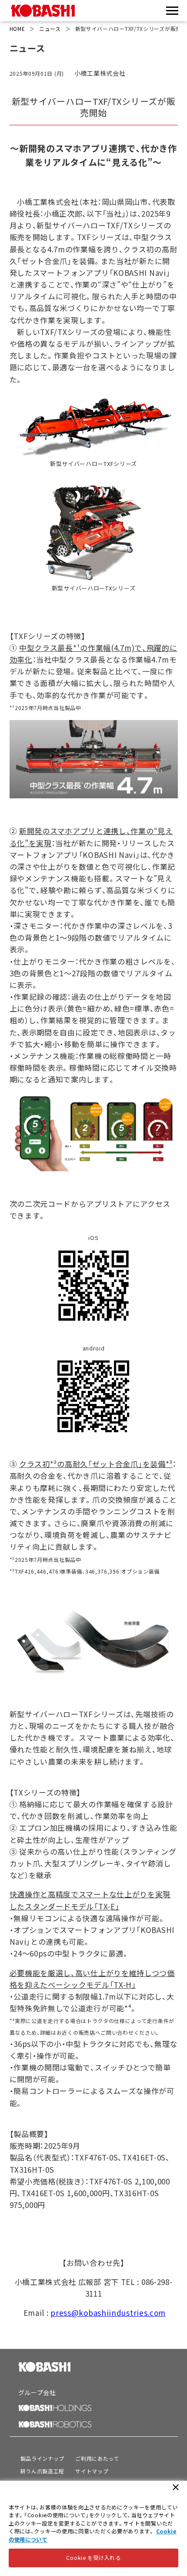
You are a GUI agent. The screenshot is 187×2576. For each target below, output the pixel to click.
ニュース (50, 28)
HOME (17, 28)
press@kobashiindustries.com (108, 2313)
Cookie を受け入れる (93, 2558)
